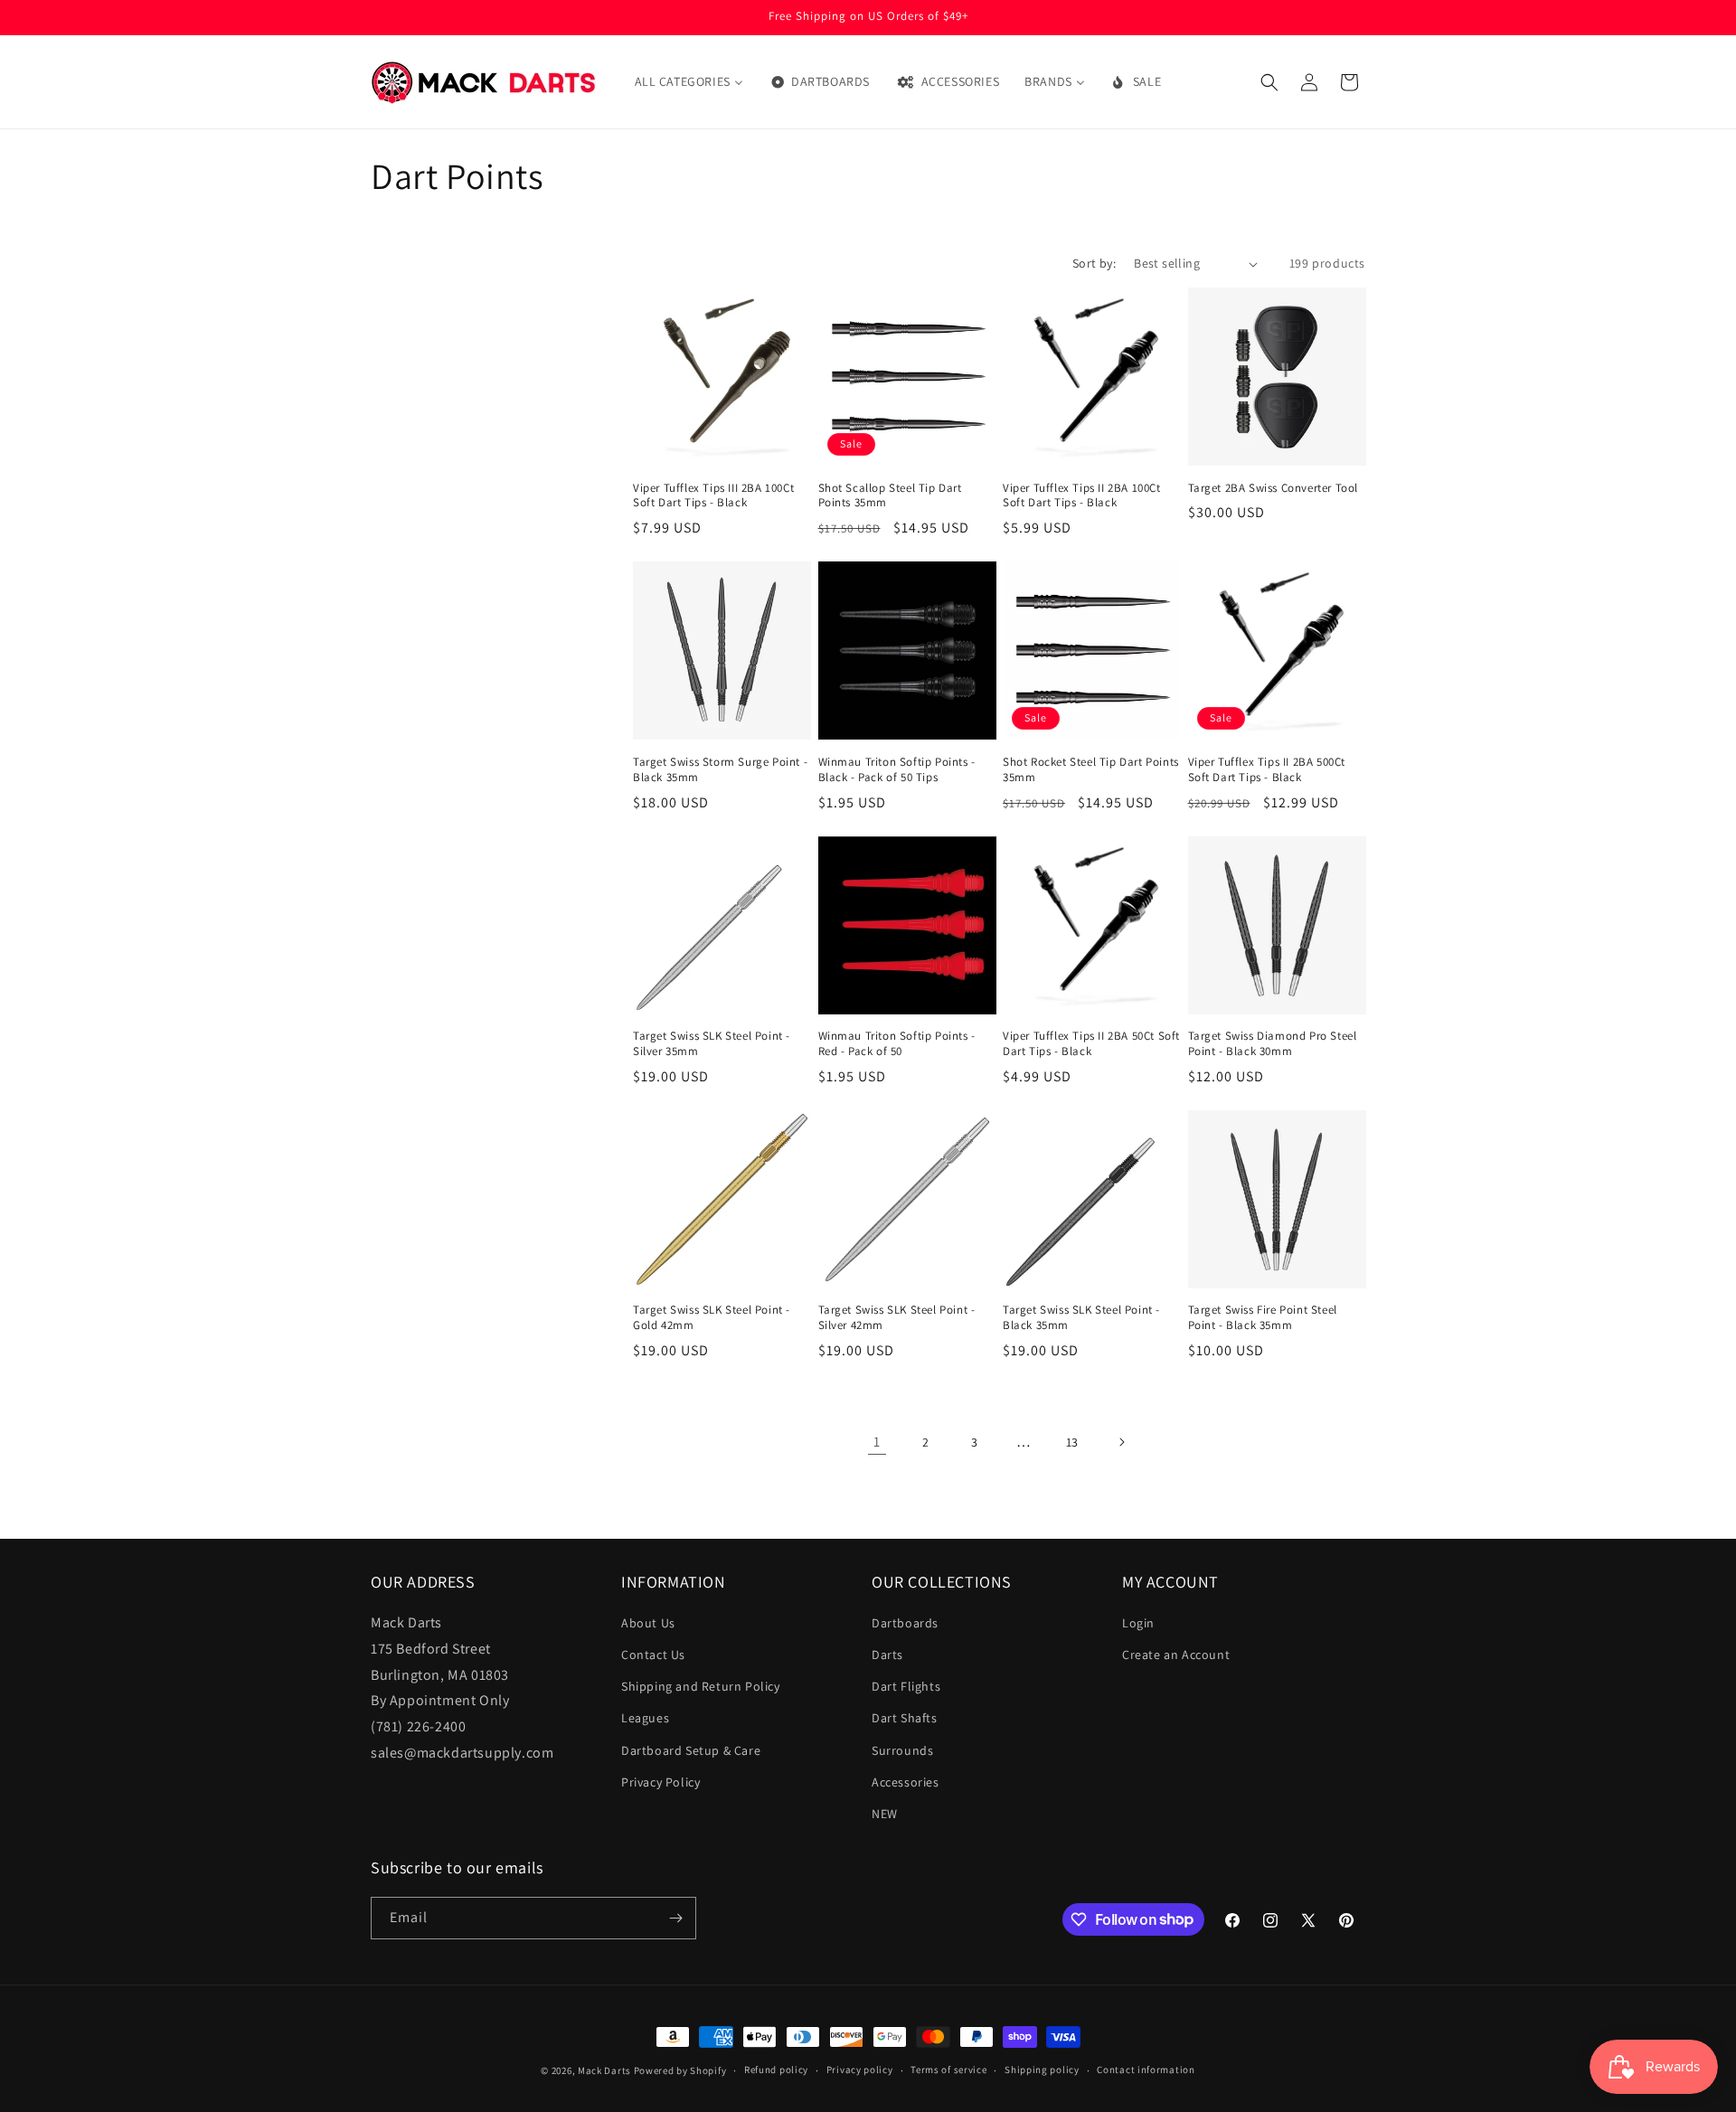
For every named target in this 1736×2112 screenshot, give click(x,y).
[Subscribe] (675, 1918)
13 (1072, 1442)
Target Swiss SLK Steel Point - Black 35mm (1081, 1318)
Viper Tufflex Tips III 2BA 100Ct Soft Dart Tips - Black (713, 496)
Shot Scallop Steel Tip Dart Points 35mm (890, 496)
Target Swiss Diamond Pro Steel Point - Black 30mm (1273, 1044)
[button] (1269, 82)
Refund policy (776, 2070)
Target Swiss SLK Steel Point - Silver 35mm (712, 1044)
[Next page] (1121, 1442)
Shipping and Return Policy (701, 1686)
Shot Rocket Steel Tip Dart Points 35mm (1091, 770)
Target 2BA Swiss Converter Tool (1274, 488)
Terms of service (948, 2070)
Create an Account (1176, 1655)
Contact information (1146, 2070)
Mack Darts (604, 2070)
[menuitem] (689, 81)
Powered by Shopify (680, 2070)
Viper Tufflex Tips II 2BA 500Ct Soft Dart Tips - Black (1267, 770)
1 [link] (877, 1442)
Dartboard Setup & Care (691, 1750)
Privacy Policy (660, 1782)
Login (1138, 1623)
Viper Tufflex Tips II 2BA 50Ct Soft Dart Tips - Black (1091, 1044)
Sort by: (1094, 263)
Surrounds (902, 1750)
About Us (648, 1623)
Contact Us (653, 1655)
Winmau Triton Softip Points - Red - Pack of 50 (897, 1044)
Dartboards (905, 1623)
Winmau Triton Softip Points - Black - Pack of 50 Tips (897, 770)
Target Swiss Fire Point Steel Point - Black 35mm (1263, 1318)
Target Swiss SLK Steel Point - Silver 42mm (897, 1318)
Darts (887, 1655)
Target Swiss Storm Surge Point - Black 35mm (720, 770)
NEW (885, 1814)
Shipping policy (1042, 2070)
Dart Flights (906, 1686)
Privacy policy (860, 2070)
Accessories (906, 1782)
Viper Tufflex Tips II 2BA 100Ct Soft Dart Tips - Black (1082, 496)
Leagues (645, 1718)
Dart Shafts (905, 1718)
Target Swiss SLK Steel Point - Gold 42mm (712, 1318)
